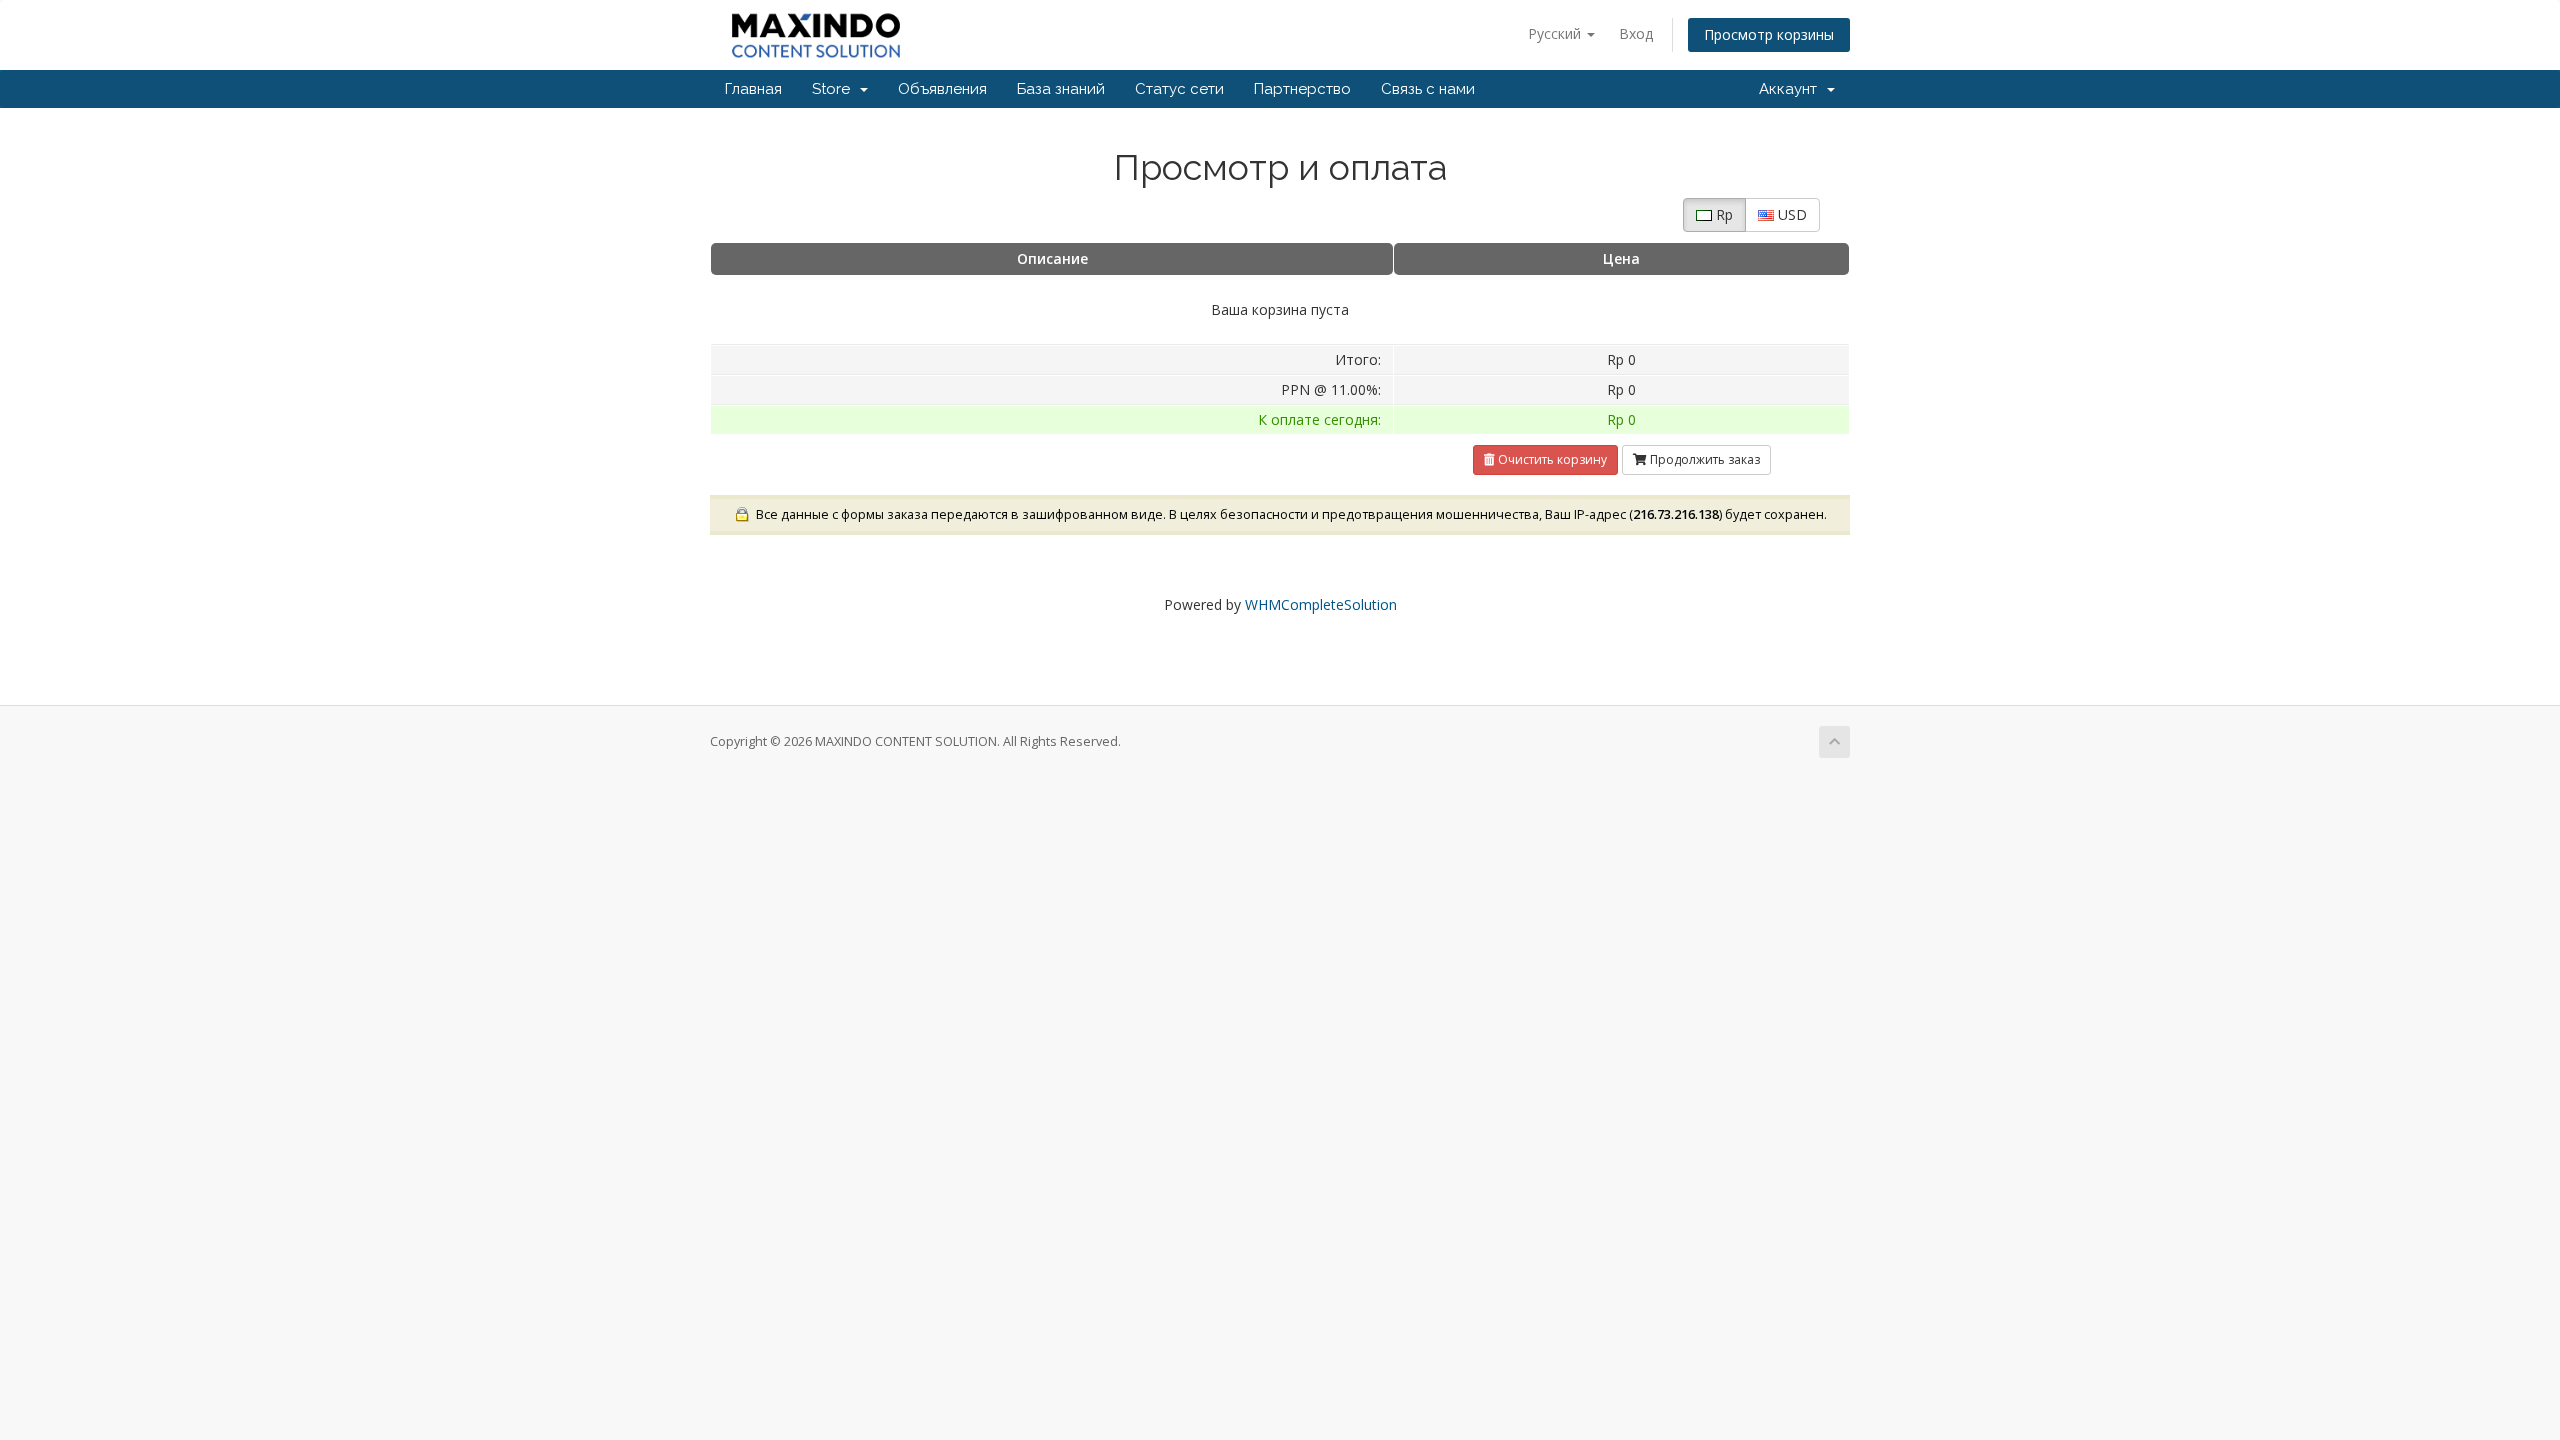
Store (835, 89)
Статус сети (1179, 89)
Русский (1556, 33)
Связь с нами (1428, 89)
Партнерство (1302, 89)
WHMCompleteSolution (1321, 604)
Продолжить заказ (1703, 459)
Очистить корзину (1551, 459)
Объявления (942, 89)
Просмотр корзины (1769, 34)
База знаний (1061, 89)
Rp (1722, 214)
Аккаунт (1792, 89)
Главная (753, 89)
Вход (1636, 33)
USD (1790, 214)
